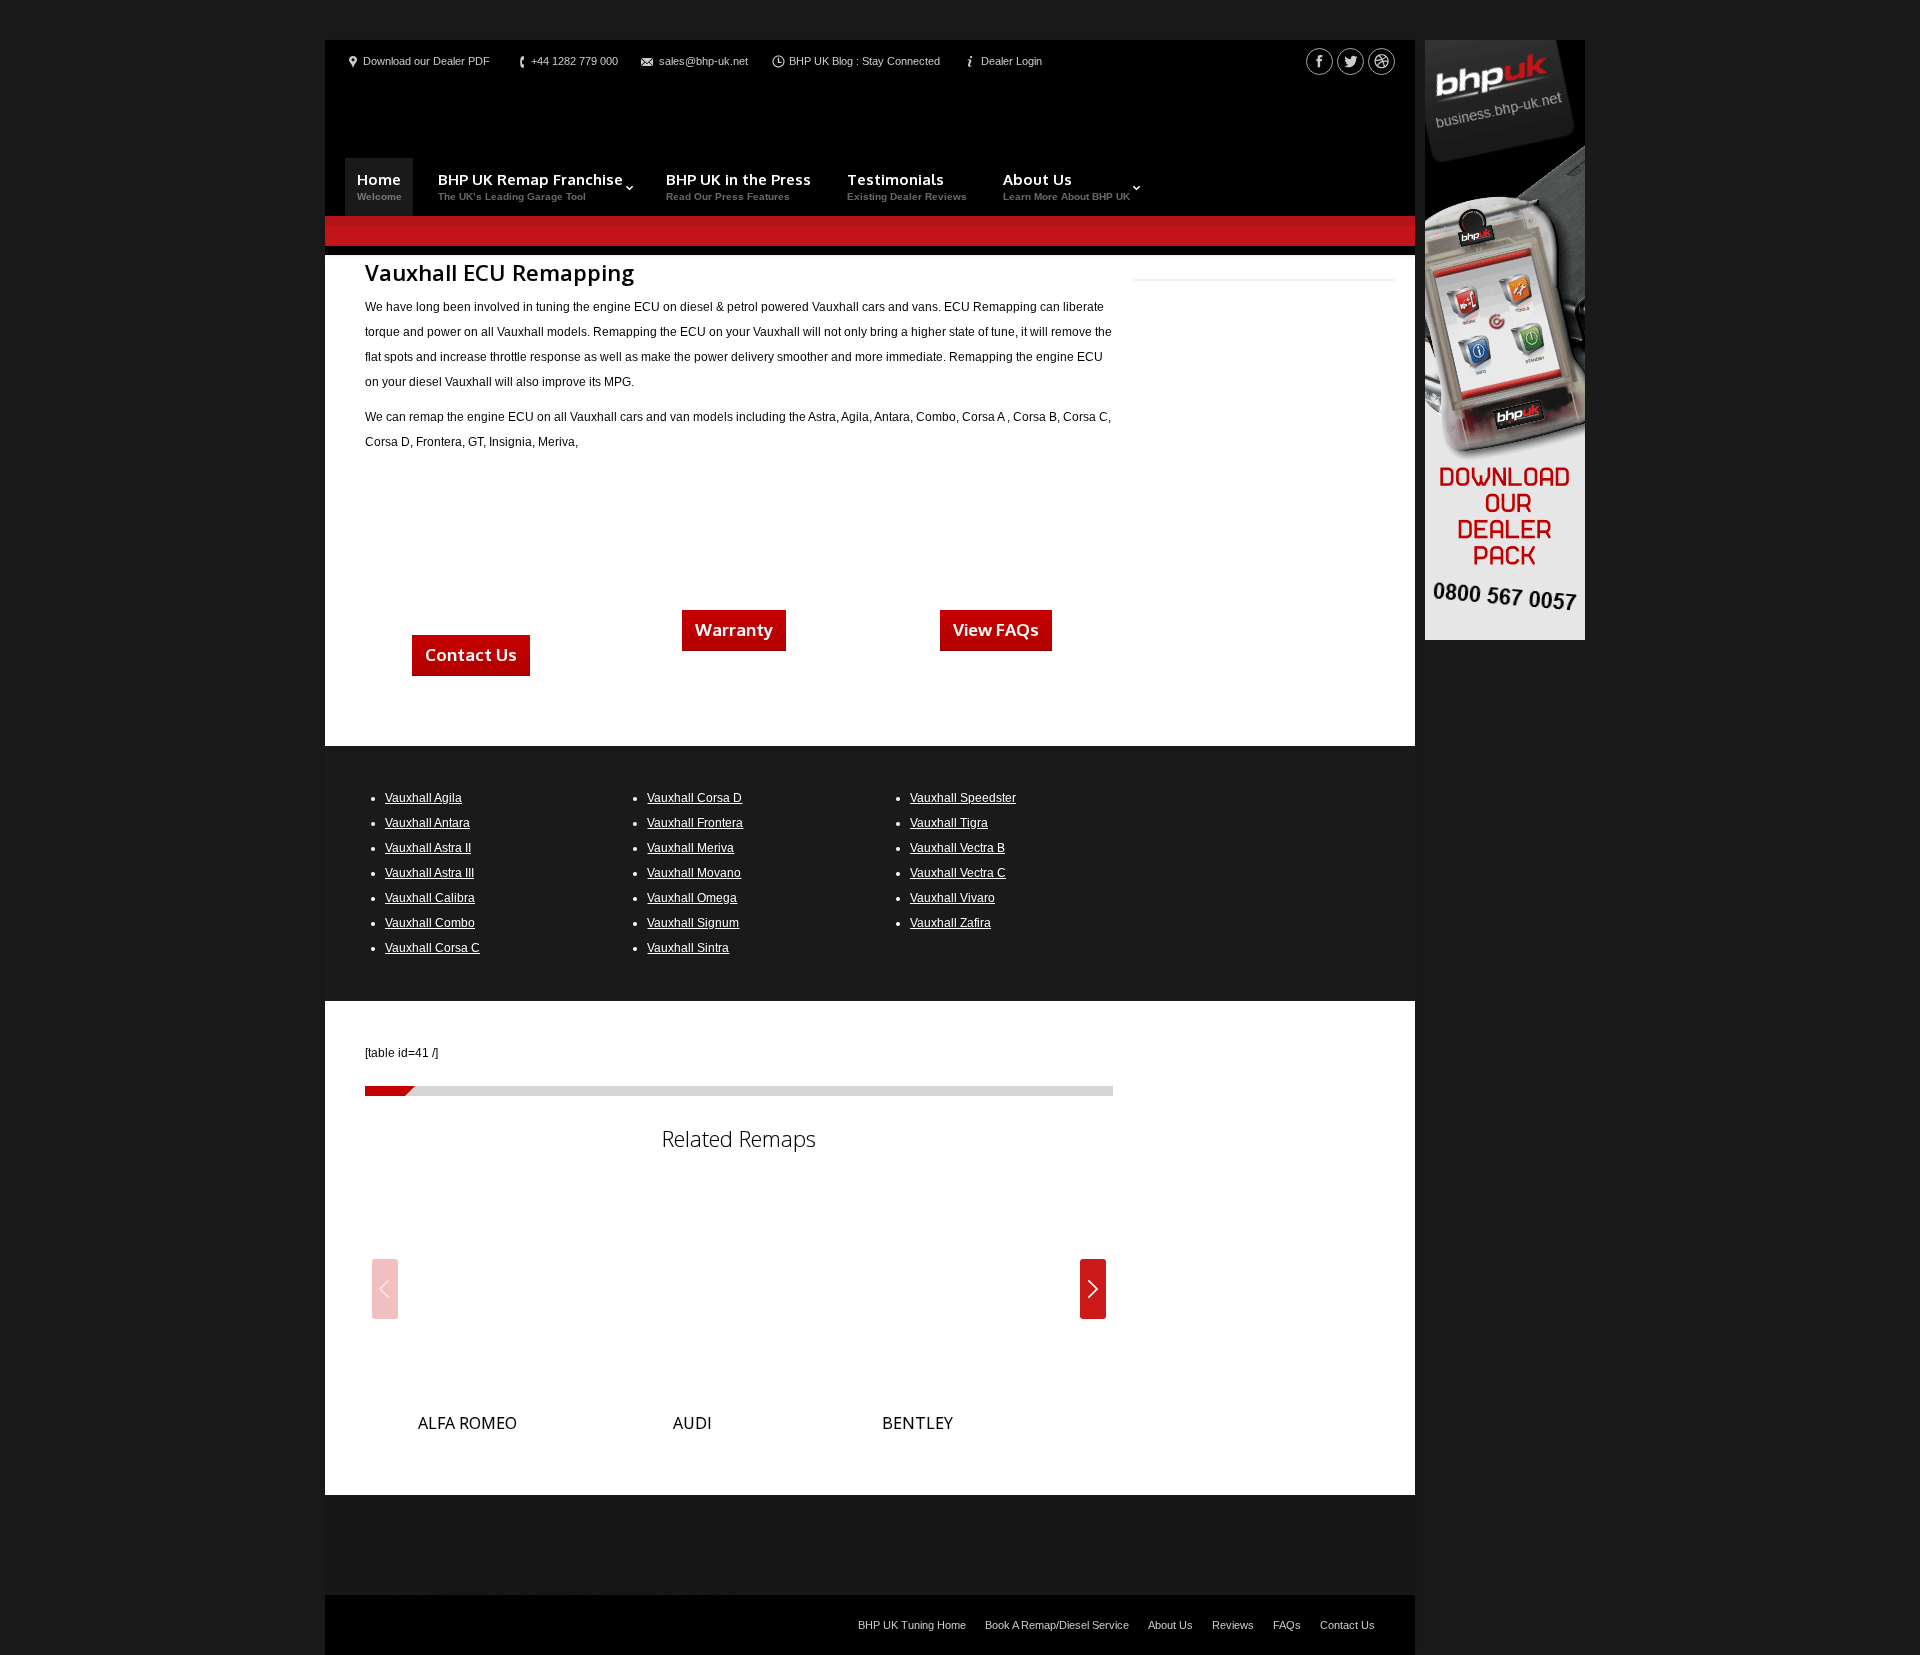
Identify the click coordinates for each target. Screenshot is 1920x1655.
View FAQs (996, 629)
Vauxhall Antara (427, 823)
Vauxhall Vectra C (958, 873)
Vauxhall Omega (692, 898)
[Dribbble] (1381, 61)
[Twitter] (1350, 61)
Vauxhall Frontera (695, 823)
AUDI (692, 1423)
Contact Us (471, 654)
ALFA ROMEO (467, 1423)
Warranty (734, 629)
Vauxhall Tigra (949, 823)
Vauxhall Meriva (690, 848)
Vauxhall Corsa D (694, 798)
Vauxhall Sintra (688, 948)
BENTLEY (917, 1423)
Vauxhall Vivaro (952, 898)
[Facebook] (1319, 61)
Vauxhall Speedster (963, 798)
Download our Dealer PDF (426, 61)
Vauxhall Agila (423, 798)
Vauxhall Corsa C (432, 948)
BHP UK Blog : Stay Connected (864, 61)
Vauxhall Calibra (430, 898)
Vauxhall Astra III (429, 873)
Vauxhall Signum (693, 923)
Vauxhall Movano (694, 873)
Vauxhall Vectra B (957, 848)
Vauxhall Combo (430, 923)
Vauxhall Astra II (428, 848)
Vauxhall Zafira (950, 923)
